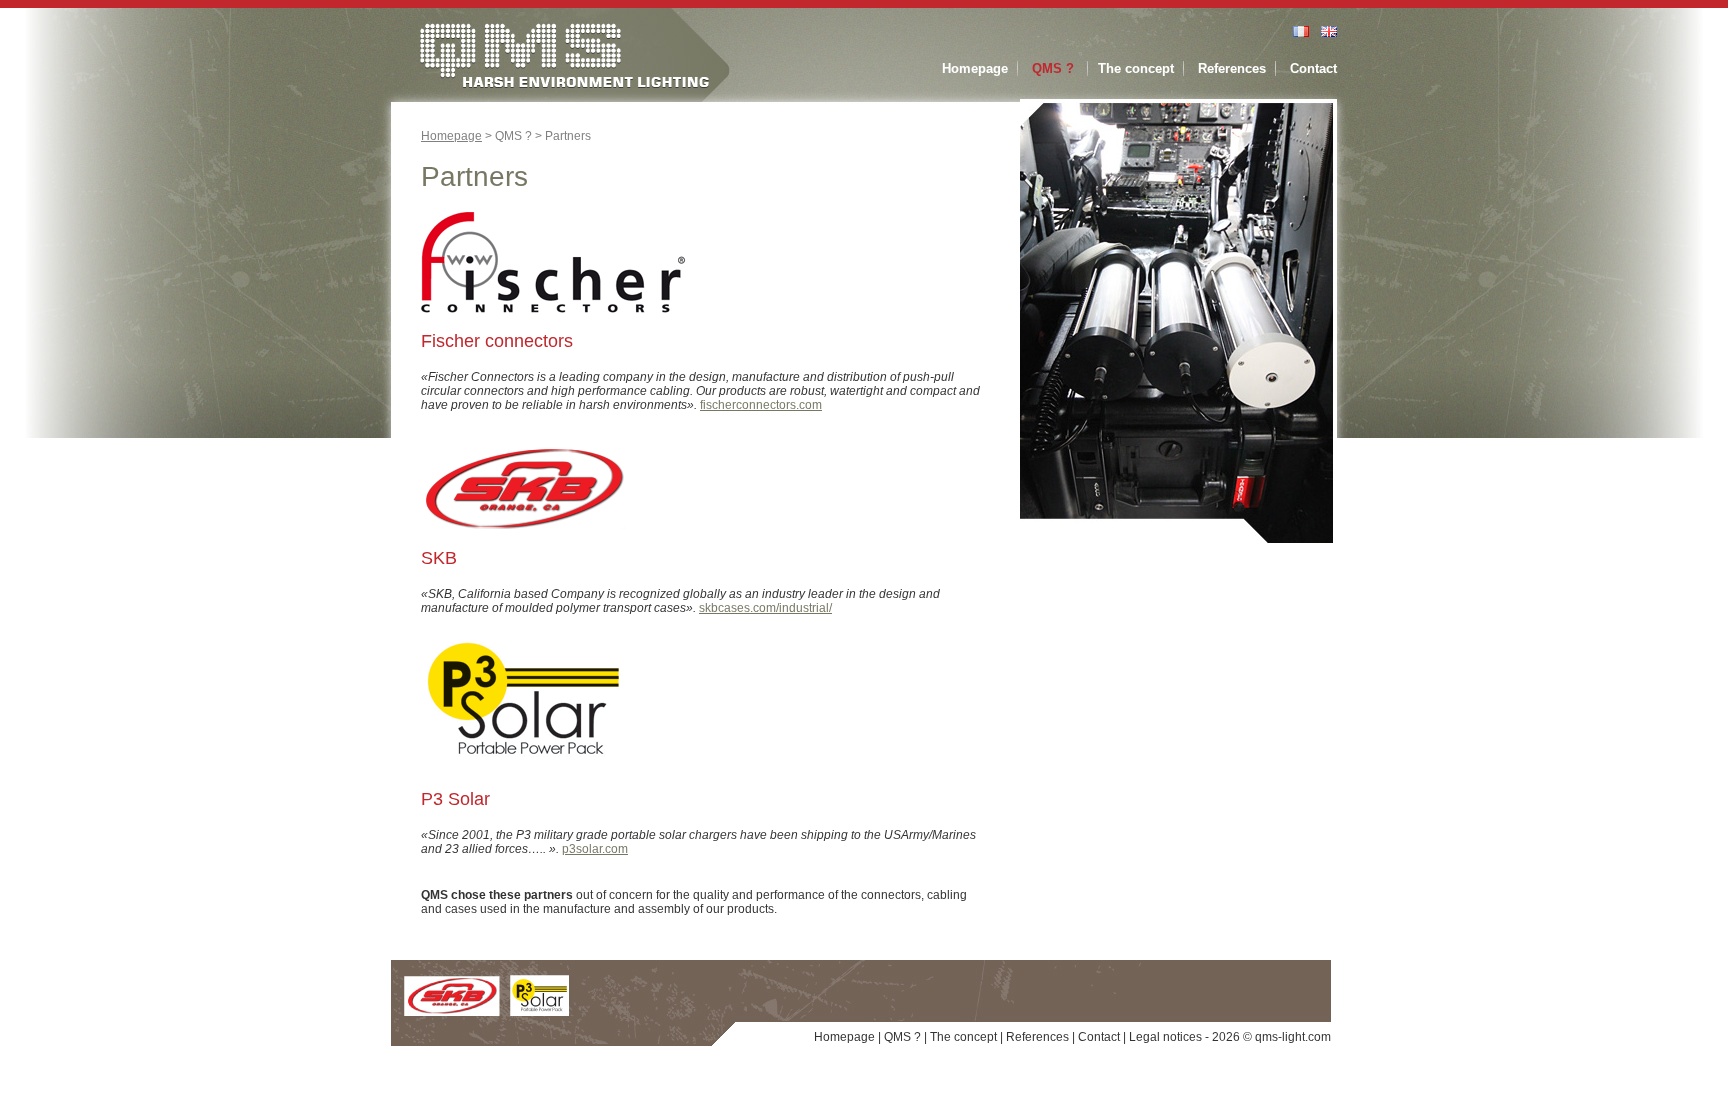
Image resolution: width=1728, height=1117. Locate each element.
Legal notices (1165, 1037)
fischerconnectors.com (761, 405)
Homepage (975, 68)
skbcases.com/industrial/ (765, 608)
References (1232, 68)
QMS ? (1053, 68)
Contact (1313, 68)
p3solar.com (595, 849)
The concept (1136, 68)
